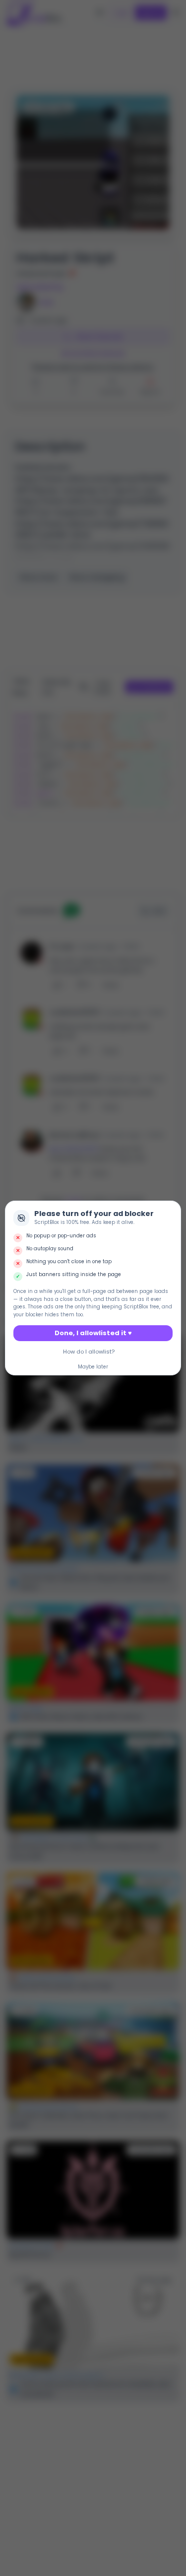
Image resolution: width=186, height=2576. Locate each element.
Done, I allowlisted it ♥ (93, 1333)
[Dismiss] (172, 1210)
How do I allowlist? (89, 1352)
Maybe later (93, 1367)
